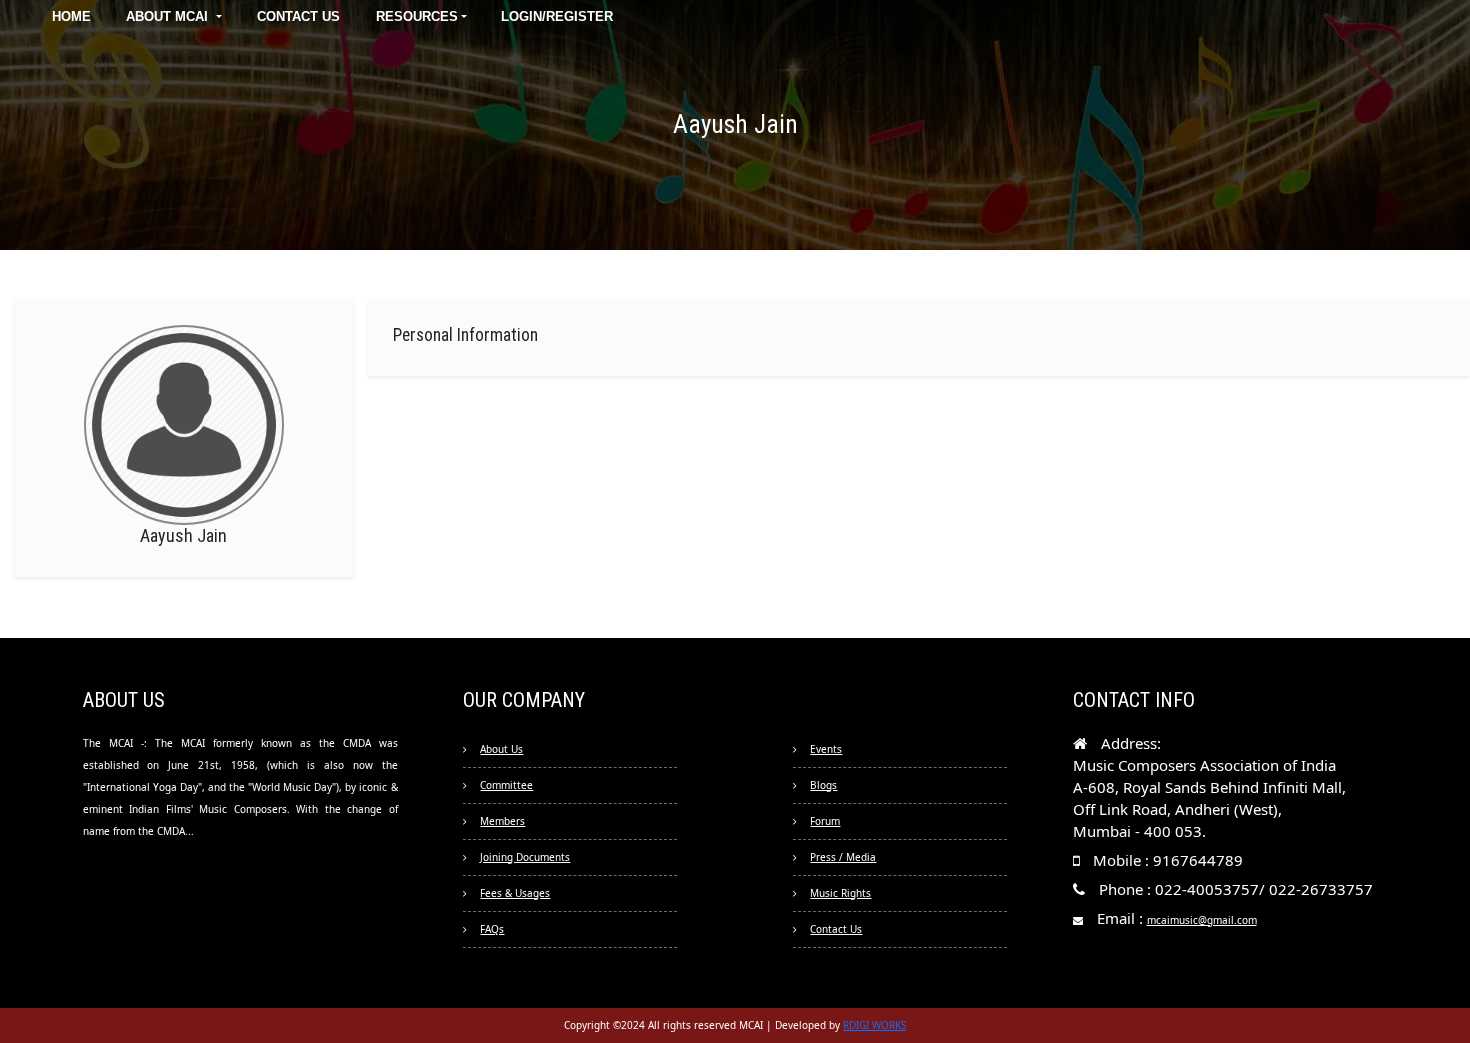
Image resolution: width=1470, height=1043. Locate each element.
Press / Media (843, 857)
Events (826, 749)
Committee (506, 785)
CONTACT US (298, 16)
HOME (71, 16)
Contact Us (836, 929)
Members (502, 821)
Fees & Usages (515, 893)
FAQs (492, 929)
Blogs (823, 785)
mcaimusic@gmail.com (1202, 920)
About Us (501, 749)
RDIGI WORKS (874, 1025)
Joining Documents (525, 857)
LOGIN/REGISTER (557, 16)
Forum (825, 821)
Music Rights (840, 893)
